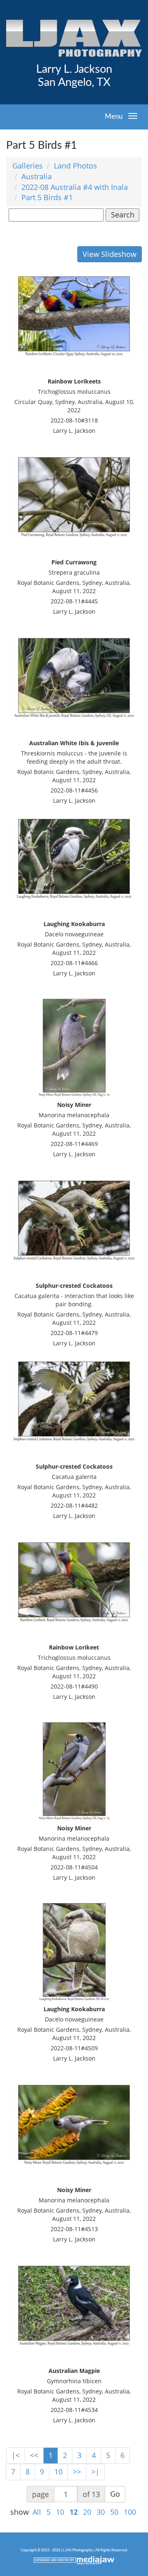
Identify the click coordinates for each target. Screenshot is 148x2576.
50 (114, 2512)
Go (115, 2494)
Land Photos (75, 166)
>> (77, 2472)
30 (101, 2512)
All (37, 2512)
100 (130, 2512)
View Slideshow (110, 254)
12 (74, 2512)
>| (95, 2472)
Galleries (28, 166)
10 (58, 2472)
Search (123, 215)
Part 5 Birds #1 (47, 197)
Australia (37, 176)
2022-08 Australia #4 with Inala (75, 187)
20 (87, 2512)
